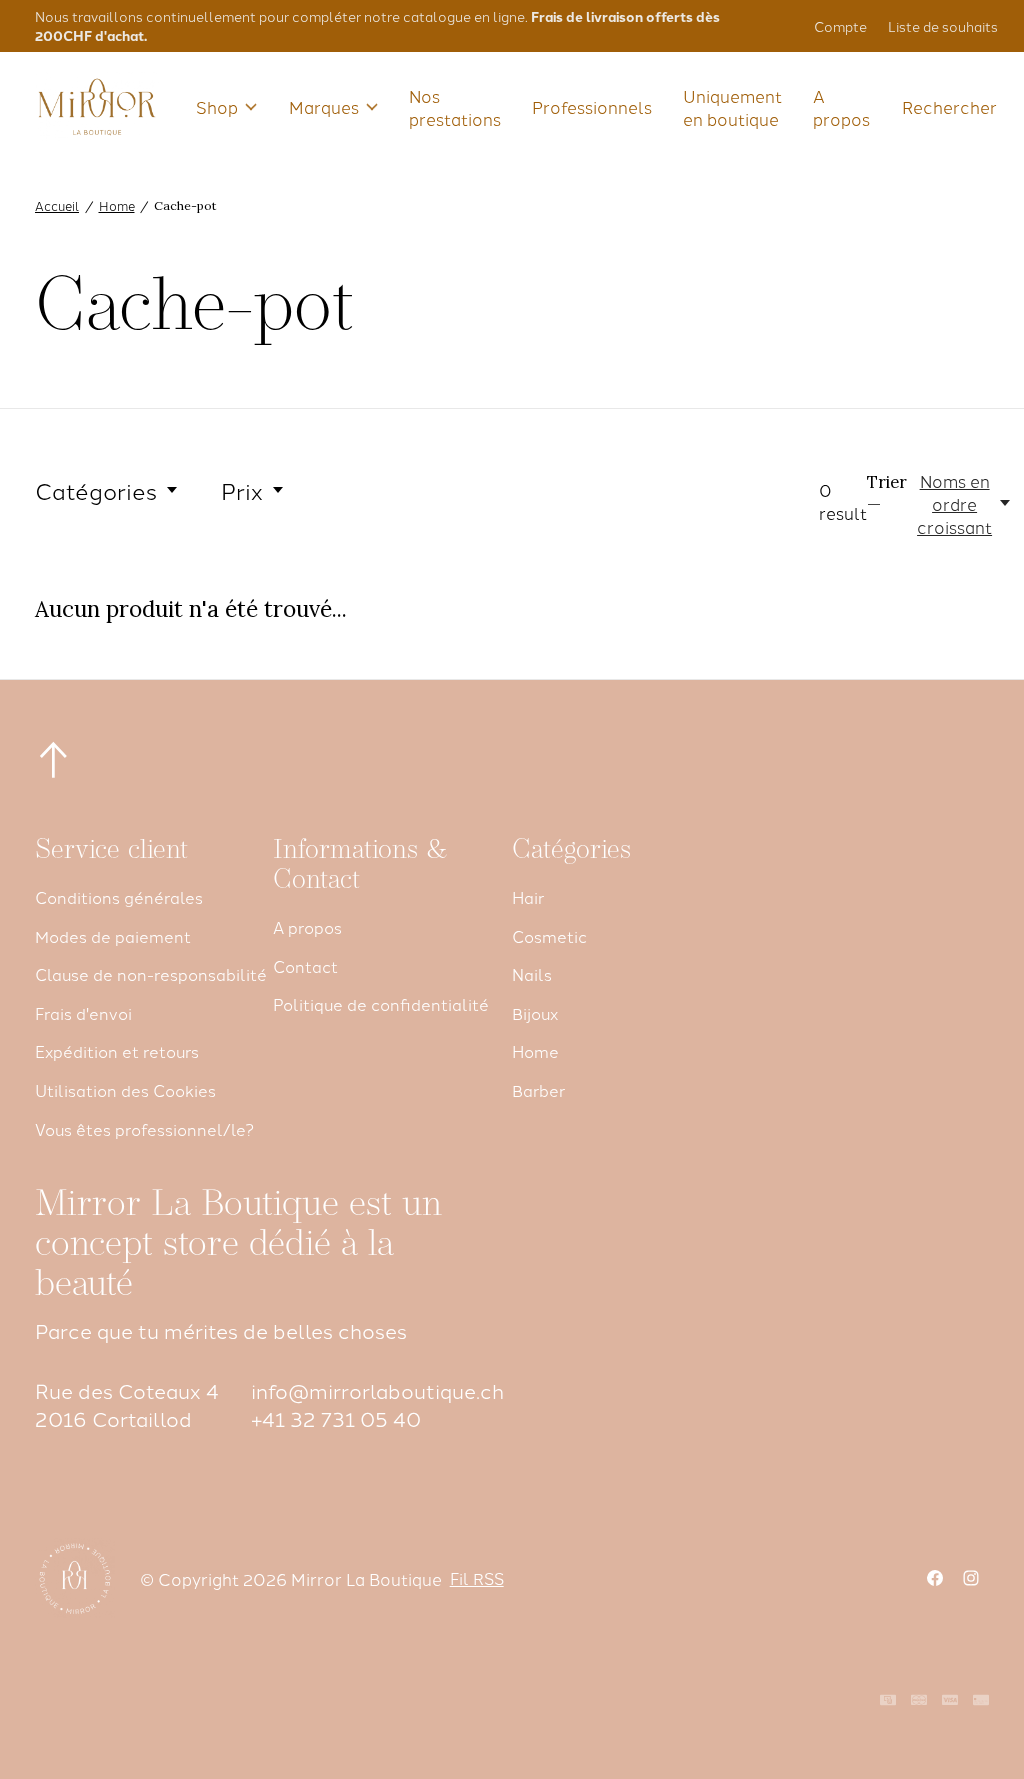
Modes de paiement (113, 936)
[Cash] (888, 1701)
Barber (538, 1090)
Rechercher (949, 106)
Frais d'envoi (83, 1013)
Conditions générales (119, 897)
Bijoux (535, 1013)
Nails (532, 974)
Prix (242, 490)
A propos (841, 107)
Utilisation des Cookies (125, 1090)
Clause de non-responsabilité (151, 974)
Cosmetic (549, 936)
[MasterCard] (919, 1701)
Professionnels (592, 106)
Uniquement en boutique (732, 107)
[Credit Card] (981, 1701)
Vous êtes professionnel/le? (144, 1129)
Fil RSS (477, 1578)
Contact (305, 966)
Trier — (887, 493)
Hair (528, 897)
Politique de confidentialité (381, 1004)
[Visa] (950, 1701)
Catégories (96, 490)
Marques (324, 106)
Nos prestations (455, 107)
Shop (217, 106)
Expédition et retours (117, 1051)
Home (535, 1051)
